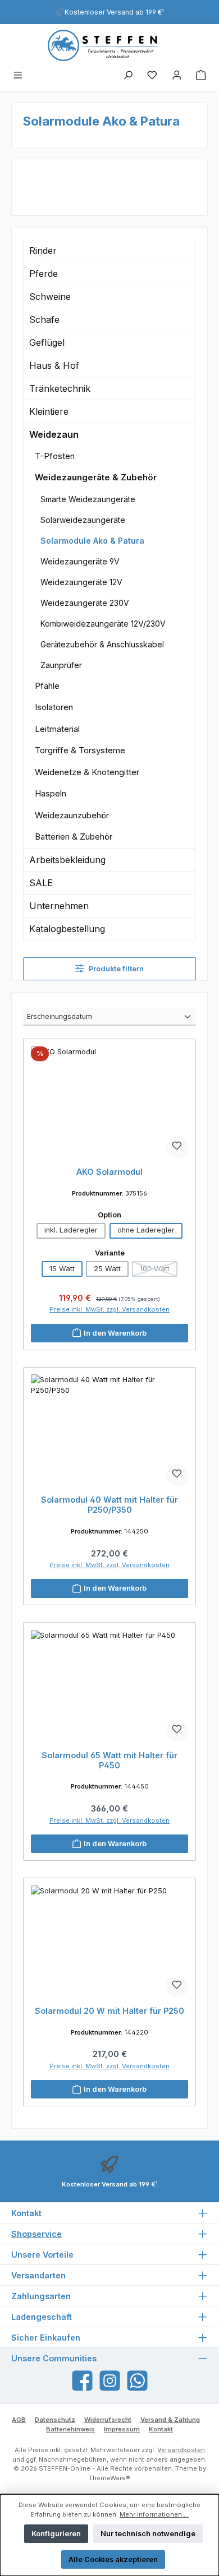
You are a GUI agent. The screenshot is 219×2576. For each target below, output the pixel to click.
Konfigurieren (56, 2534)
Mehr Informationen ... (154, 2514)
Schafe (44, 319)
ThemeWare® (109, 2478)
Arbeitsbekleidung (67, 860)
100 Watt (159, 1271)
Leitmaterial (57, 729)
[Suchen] (128, 76)
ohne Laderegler (146, 1230)
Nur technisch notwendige (148, 2534)
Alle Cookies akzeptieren (113, 2559)
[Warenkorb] (201, 76)
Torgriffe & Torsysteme (80, 750)
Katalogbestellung (67, 929)
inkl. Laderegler (71, 1230)
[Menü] (18, 76)
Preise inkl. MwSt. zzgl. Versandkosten (109, 1309)
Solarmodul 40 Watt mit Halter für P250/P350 (109, 1505)
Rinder (43, 251)
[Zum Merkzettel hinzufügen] (177, 1147)
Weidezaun (54, 434)
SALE (41, 883)
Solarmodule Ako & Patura (92, 541)
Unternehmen (59, 906)
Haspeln (51, 793)
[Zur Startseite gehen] (109, 45)
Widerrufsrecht (108, 2420)
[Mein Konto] (177, 76)
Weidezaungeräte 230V (85, 603)
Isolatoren (54, 707)
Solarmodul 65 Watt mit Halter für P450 (109, 1760)
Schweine (50, 296)
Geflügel (47, 342)
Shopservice (36, 2234)
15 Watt (62, 1269)
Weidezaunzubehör (72, 815)
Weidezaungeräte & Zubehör (96, 477)
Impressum (122, 2429)
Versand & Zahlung (170, 2420)
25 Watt (107, 1269)
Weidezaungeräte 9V (80, 561)
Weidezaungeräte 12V (81, 582)
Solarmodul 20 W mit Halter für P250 (109, 2011)
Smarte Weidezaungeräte (88, 499)
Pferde (44, 274)
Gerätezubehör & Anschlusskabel (102, 644)
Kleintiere (49, 411)
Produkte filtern (115, 969)
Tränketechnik (60, 388)
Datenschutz (55, 2420)
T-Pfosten (55, 456)
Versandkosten (181, 2450)
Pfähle (47, 686)
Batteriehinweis (70, 2429)
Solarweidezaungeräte (83, 520)
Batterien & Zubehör (74, 837)
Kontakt (161, 2429)
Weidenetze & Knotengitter (87, 772)
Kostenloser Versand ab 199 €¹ (114, 12)
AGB (19, 2420)
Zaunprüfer (61, 665)
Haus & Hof (54, 365)
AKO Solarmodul (109, 1172)
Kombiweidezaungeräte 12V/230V (103, 624)
